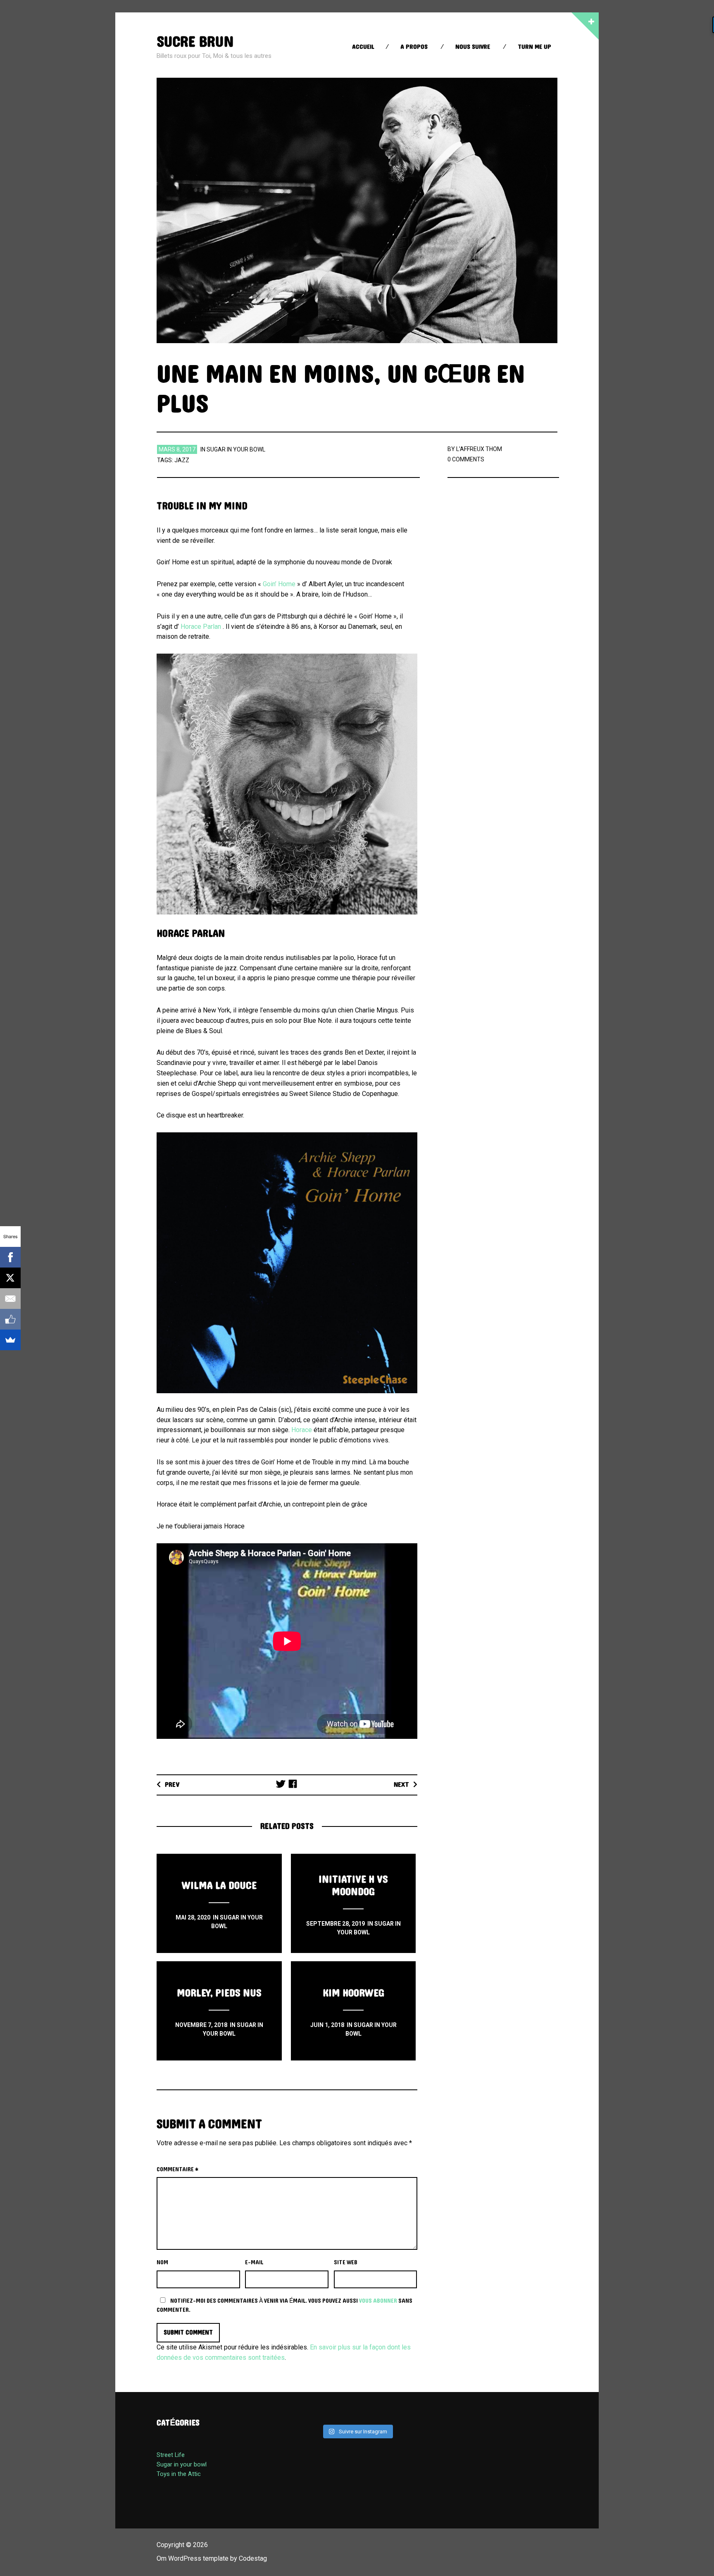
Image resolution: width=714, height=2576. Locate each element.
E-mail (254, 2263)
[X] (10, 1278)
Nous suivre (473, 47)
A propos (414, 47)
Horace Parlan (201, 627)
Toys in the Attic (179, 2474)
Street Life (171, 2455)
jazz (182, 460)
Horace (302, 1430)
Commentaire (177, 2170)
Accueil (363, 47)
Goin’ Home (279, 584)
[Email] (10, 1299)
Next (401, 1785)
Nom (162, 2263)
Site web (346, 2263)
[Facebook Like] (10, 1319)
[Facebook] (10, 1257)
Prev (172, 1785)
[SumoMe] (10, 1340)
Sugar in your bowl (236, 449)
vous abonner (378, 2301)
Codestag (253, 2558)
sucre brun (195, 42)
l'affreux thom (479, 449)
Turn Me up (534, 47)
